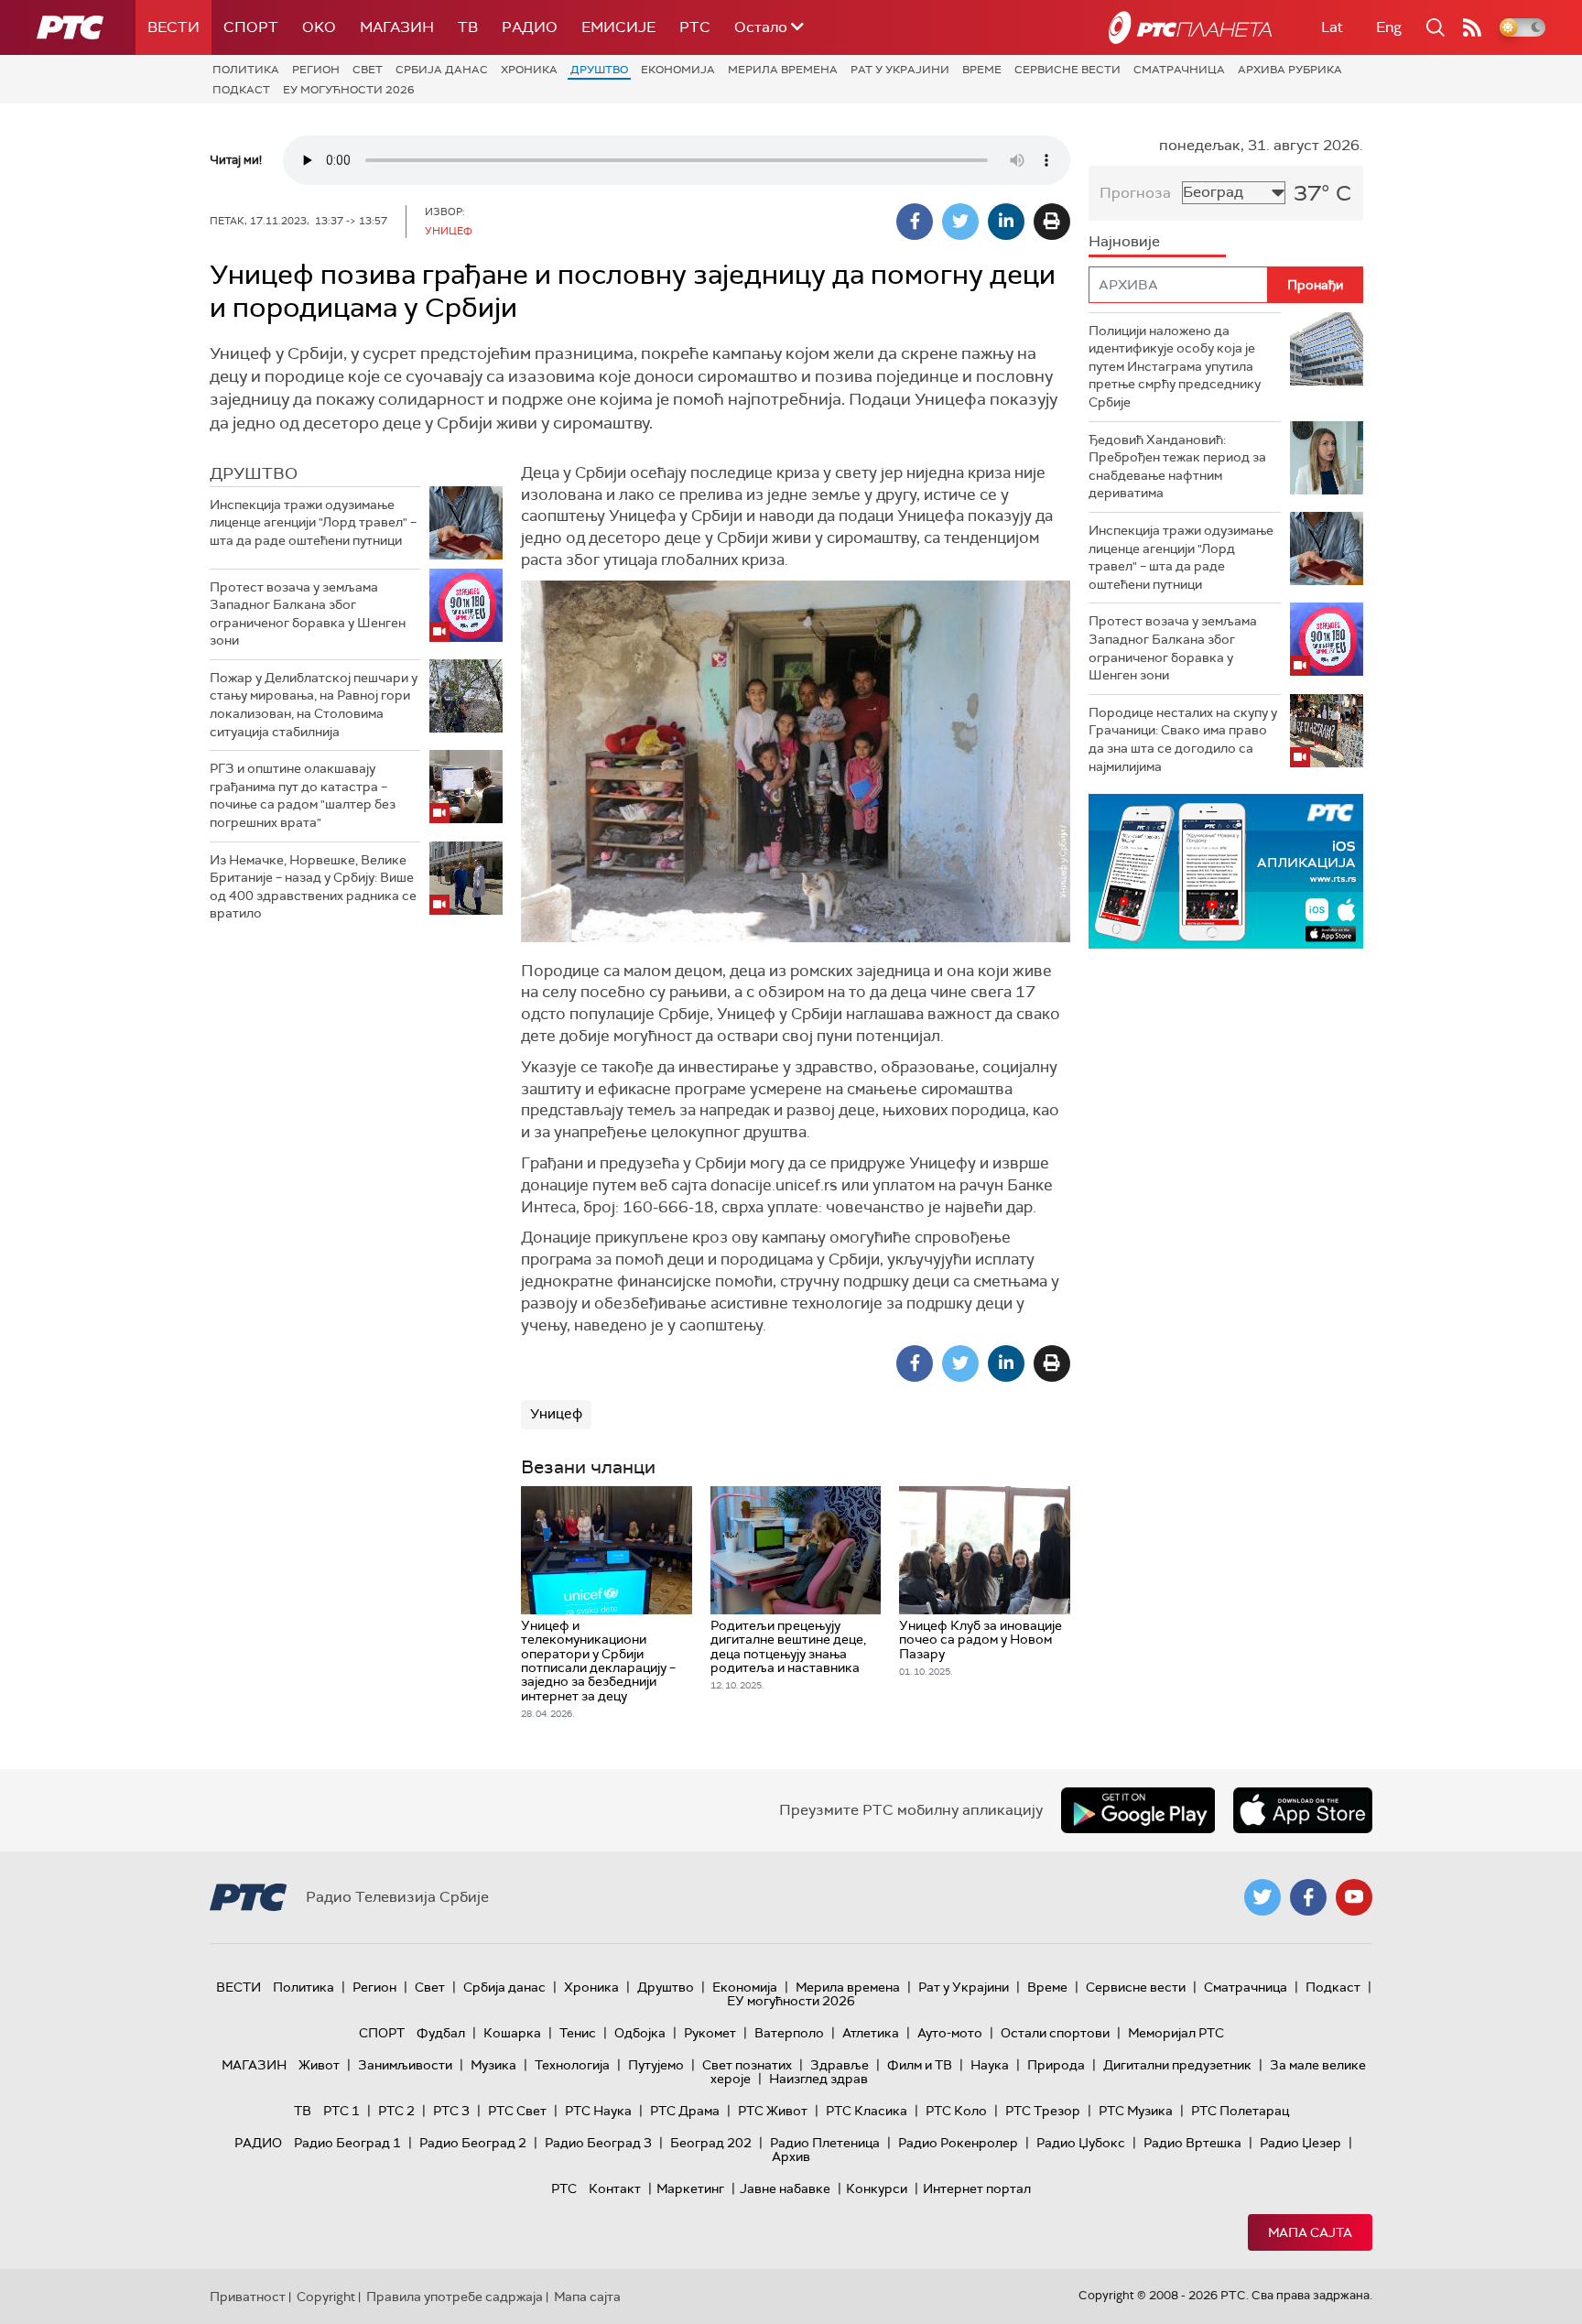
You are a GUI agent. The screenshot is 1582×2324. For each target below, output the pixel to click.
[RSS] (1472, 27)
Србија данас (442, 70)
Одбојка (640, 2033)
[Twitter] (960, 222)
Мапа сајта (1310, 2232)
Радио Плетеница (825, 2143)
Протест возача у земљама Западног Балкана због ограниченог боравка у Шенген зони (308, 614)
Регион (316, 70)
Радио (530, 27)
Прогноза (1135, 193)
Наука (990, 2065)
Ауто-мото (950, 2033)
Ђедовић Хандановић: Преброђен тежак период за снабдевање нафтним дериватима (1177, 467)
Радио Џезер (1300, 2143)
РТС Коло (956, 2111)
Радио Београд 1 (347, 2143)
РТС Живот (773, 2111)
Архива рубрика (1290, 70)
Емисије (618, 27)
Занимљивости (405, 2065)
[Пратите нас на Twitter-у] (1262, 1897)
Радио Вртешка (1192, 2143)
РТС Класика (867, 2111)
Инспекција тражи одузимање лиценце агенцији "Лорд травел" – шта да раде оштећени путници (313, 522)
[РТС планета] (1190, 27)
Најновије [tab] (1124, 241)
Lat (1332, 27)
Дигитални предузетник (1177, 2065)
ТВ (468, 27)
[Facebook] (915, 222)
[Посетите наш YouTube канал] (1354, 1897)
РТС (695, 27)
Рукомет (710, 2033)
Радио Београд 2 (473, 2143)
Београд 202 (711, 2143)
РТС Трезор (1043, 2111)
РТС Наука (598, 2111)
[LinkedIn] (1006, 222)
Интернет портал (977, 2188)
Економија (678, 70)
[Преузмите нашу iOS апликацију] (1303, 1810)
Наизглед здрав (818, 2079)
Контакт (615, 2188)
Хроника (529, 70)
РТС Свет (517, 2111)
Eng (1389, 27)
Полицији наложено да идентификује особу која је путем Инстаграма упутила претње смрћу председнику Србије (1175, 366)
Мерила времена (783, 70)
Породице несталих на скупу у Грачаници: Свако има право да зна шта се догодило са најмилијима (1183, 739)
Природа (1056, 2065)
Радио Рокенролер (958, 2143)
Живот (319, 2065)
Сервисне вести (1067, 70)
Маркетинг (690, 2188)
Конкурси (877, 2188)
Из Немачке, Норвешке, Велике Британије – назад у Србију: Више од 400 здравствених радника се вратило (313, 887)
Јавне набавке (785, 2188)
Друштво (599, 70)
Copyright (326, 2297)
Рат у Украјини (900, 70)
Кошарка (512, 2033)
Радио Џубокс (1081, 2143)
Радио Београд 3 (598, 2143)
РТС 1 (341, 2111)
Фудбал (441, 2033)
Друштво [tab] (254, 473)
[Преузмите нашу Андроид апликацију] (1138, 1810)
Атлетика (871, 2033)
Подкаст (241, 90)
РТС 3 (451, 2111)
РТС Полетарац (1240, 2111)
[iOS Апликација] (1226, 871)
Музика (493, 2065)
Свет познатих (747, 2065)
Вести (173, 27)
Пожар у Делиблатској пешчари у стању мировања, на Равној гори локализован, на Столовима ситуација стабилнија (314, 705)
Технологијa (572, 2065)
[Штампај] (1052, 222)
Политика (246, 70)
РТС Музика (1136, 2111)
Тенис (578, 2033)
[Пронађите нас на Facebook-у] (1308, 1897)
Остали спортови (1055, 2033)
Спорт (251, 27)
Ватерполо (789, 2033)
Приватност (248, 2297)
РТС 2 (396, 2111)
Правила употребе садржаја (455, 2297)
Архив (791, 2156)
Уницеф (556, 1414)
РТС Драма (685, 2111)
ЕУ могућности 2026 (349, 90)
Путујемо (656, 2065)
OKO (319, 27)
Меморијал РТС (1176, 2033)
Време (982, 70)
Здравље (840, 2065)
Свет (368, 70)
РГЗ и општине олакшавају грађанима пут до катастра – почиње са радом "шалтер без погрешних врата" (303, 795)
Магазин (397, 27)
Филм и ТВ (920, 2065)
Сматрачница (1179, 70)
